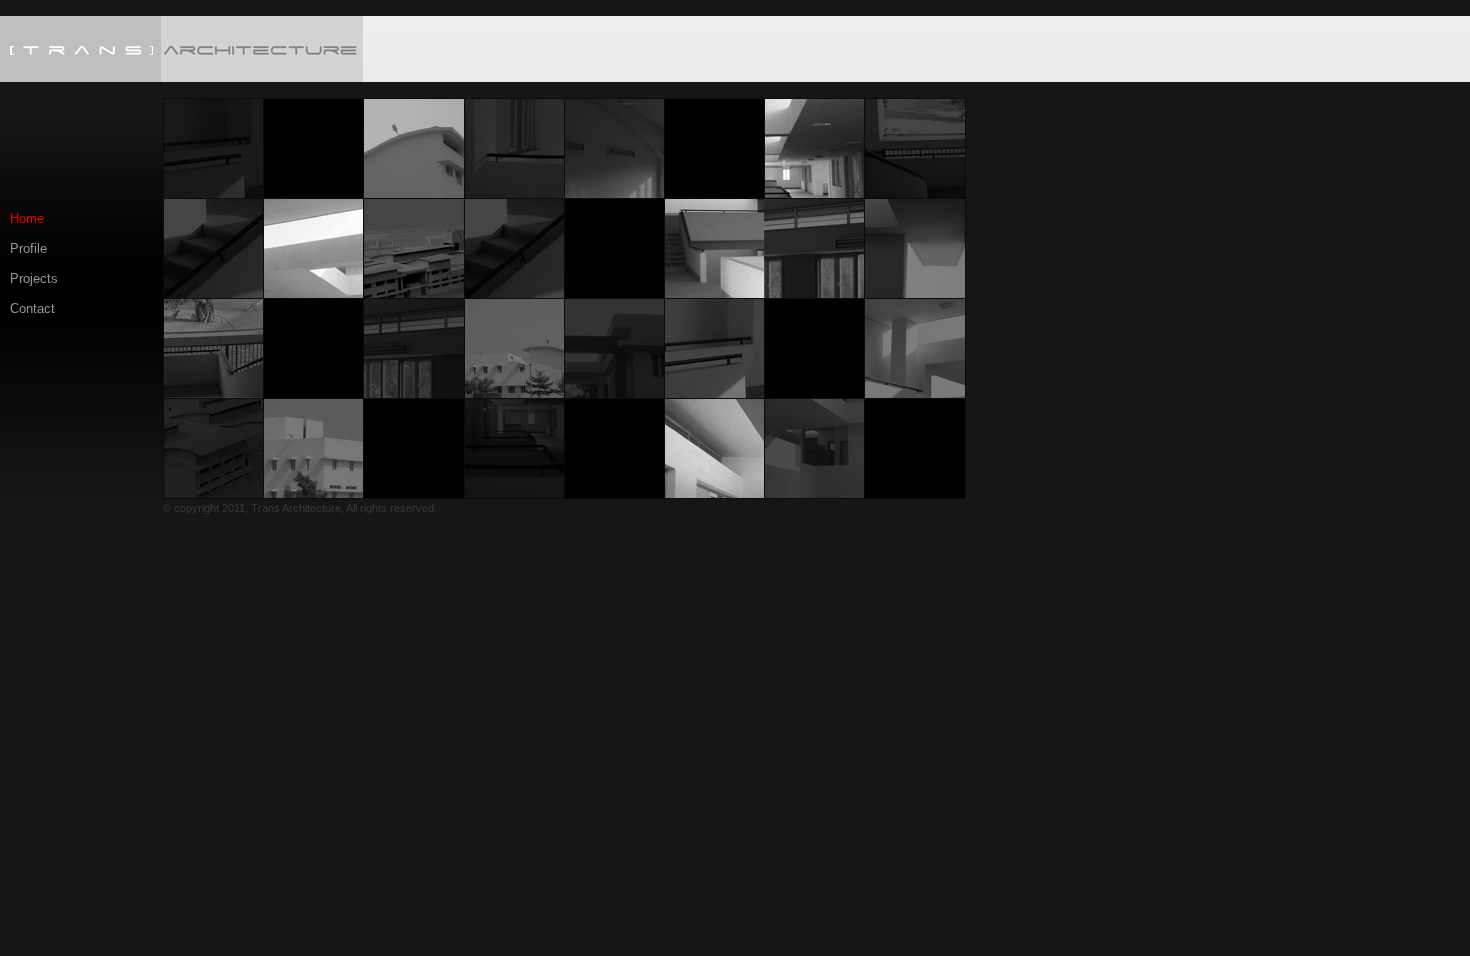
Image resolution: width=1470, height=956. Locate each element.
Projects (34, 278)
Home (27, 218)
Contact (32, 308)
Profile (28, 248)
